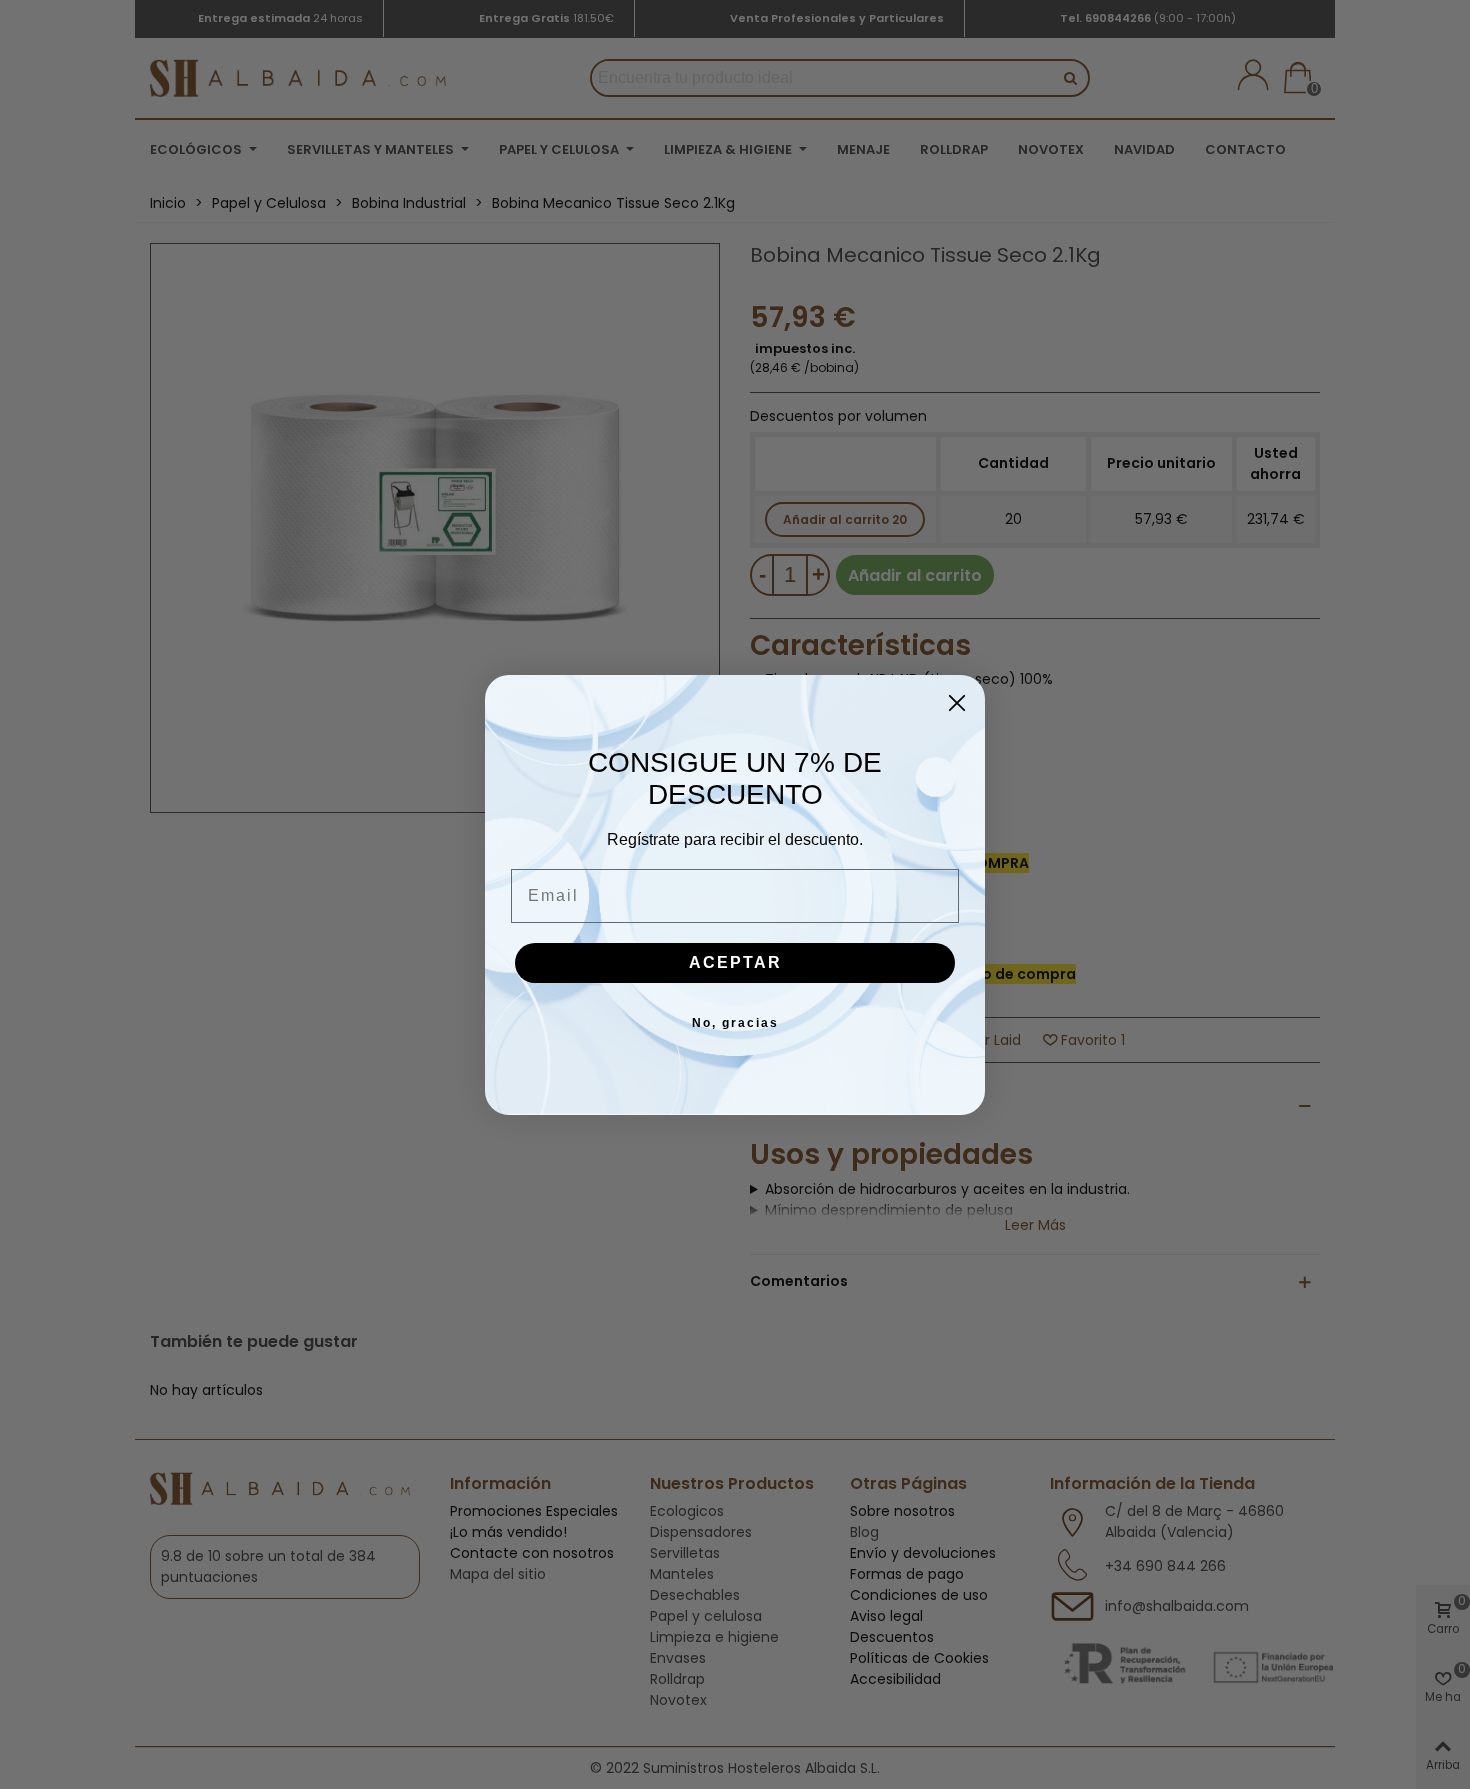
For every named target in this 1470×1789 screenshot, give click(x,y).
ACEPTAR (735, 962)
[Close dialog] (957, 703)
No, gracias (735, 1023)
